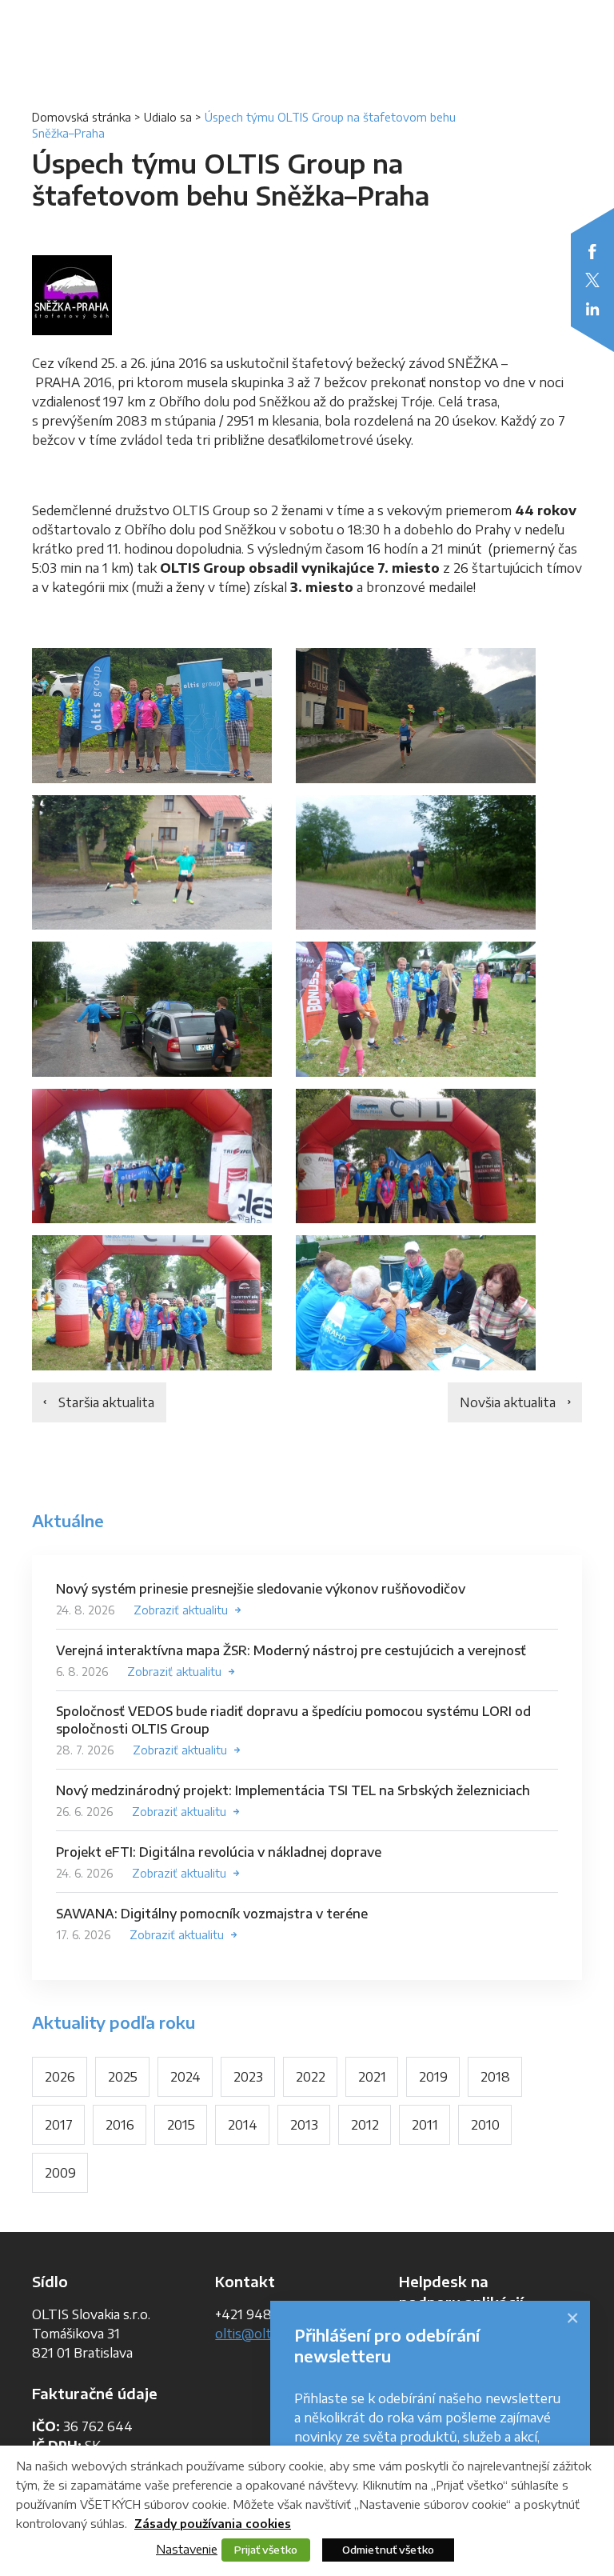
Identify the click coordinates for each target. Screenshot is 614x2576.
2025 (123, 2077)
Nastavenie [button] (187, 2549)
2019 (433, 2077)
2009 (60, 2173)
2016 (120, 2125)
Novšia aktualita (508, 1402)
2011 (425, 2125)
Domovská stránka (82, 117)
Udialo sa (168, 117)
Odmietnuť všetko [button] (388, 2550)
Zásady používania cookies (213, 2524)
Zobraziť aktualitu (181, 1610)
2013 (304, 2125)
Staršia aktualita (106, 1402)
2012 (365, 2125)
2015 (181, 2125)
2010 (485, 2125)
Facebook (592, 251)
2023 (248, 2077)
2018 (495, 2077)
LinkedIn (592, 309)
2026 (60, 2077)
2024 (185, 2077)
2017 (59, 2125)
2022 (311, 2077)
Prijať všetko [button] (266, 2550)
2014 (243, 2125)
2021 (372, 2077)
